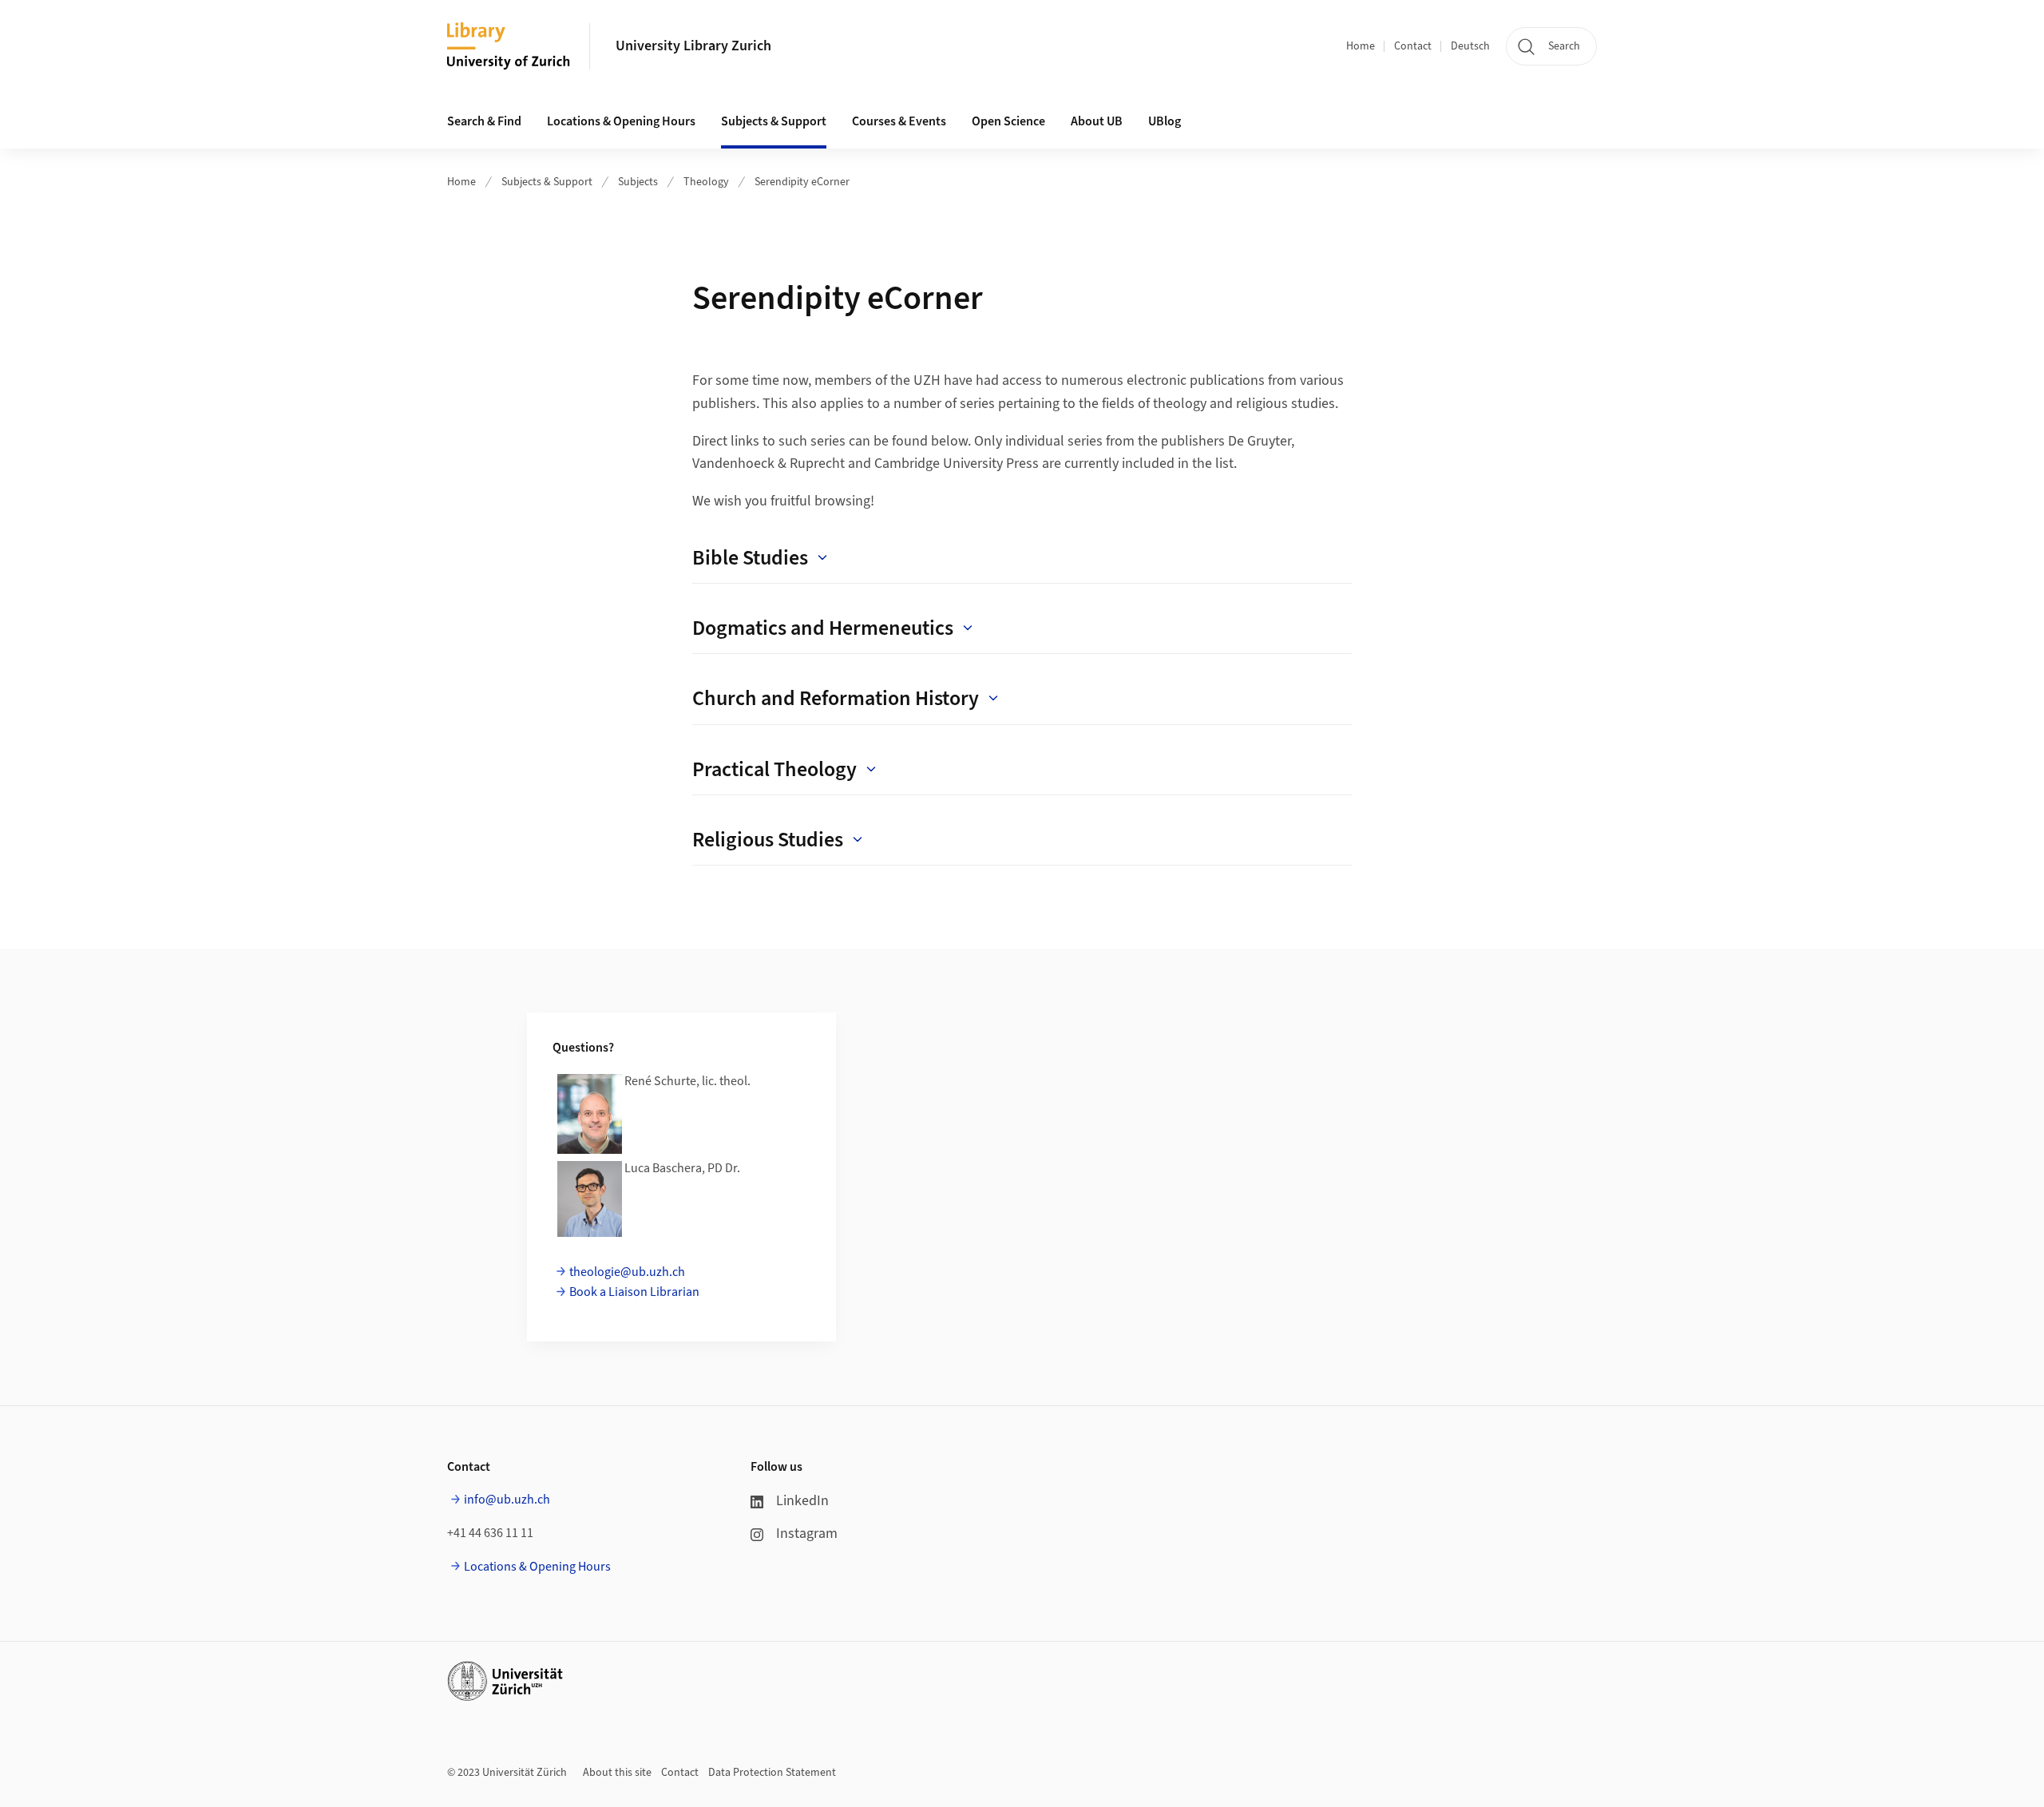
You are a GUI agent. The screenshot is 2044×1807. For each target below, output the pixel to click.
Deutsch (1470, 46)
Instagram (807, 1534)
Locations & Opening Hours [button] (621, 121)
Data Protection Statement (772, 1773)
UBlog (1165, 121)
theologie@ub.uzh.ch (627, 1272)
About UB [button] (1097, 121)
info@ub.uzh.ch (507, 1500)
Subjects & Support (547, 182)
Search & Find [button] (484, 121)
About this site (617, 1773)
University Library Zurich (693, 46)
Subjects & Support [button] (774, 121)
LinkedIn (802, 1501)
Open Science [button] (1008, 121)
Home (1361, 46)
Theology (706, 182)
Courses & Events (899, 121)
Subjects (638, 182)
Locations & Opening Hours (537, 1567)
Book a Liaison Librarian (634, 1292)
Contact (1413, 46)
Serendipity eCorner (802, 182)
